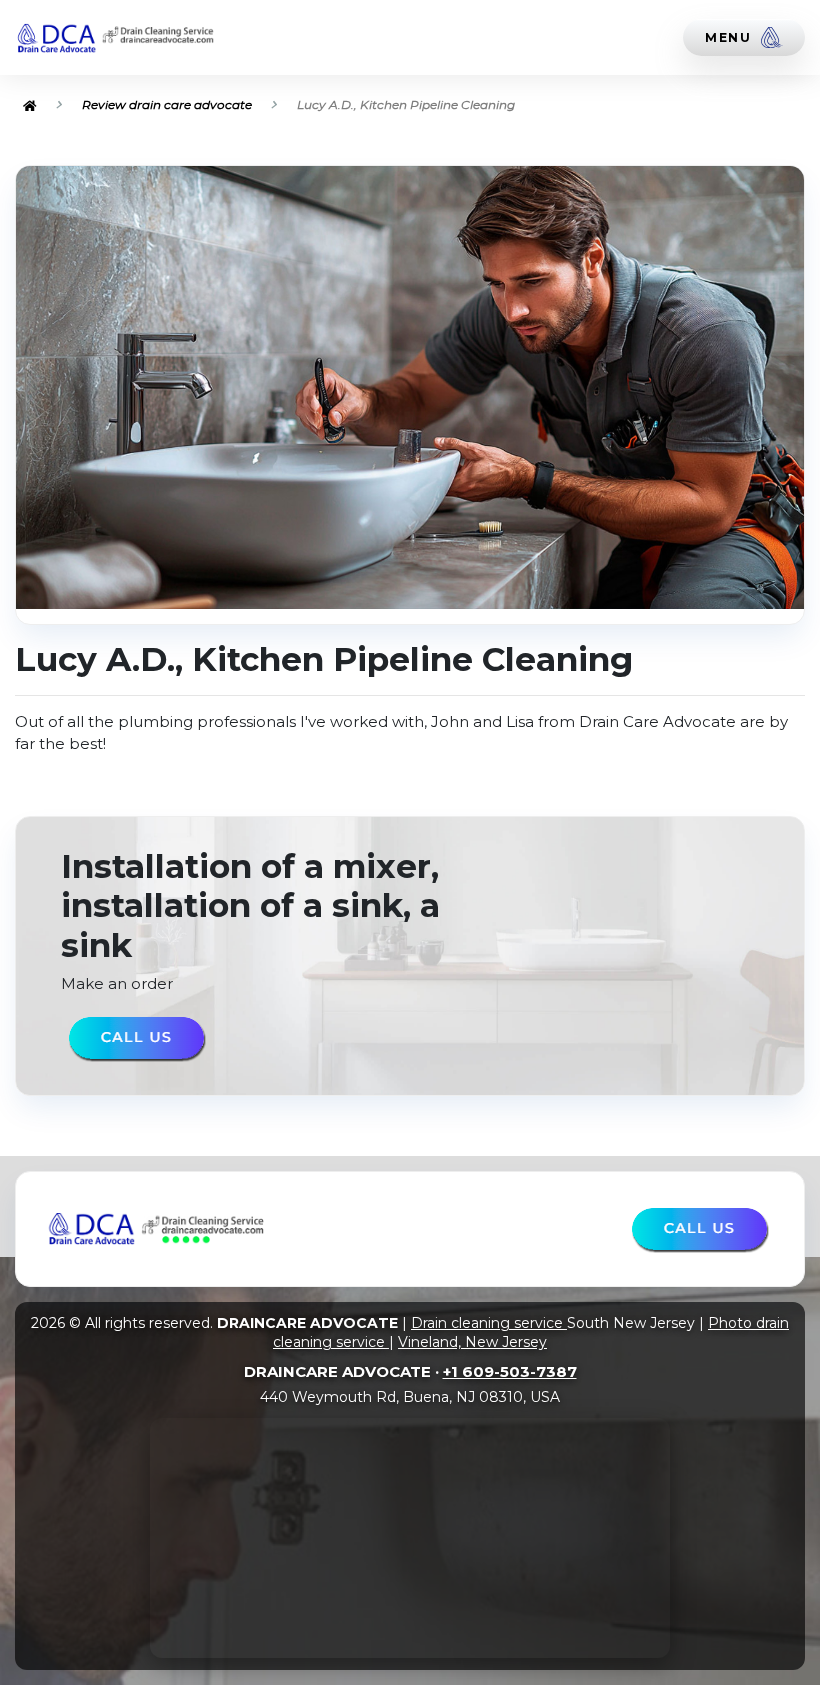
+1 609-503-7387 (510, 1371)
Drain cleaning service (489, 1323)
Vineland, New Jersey (472, 1342)
